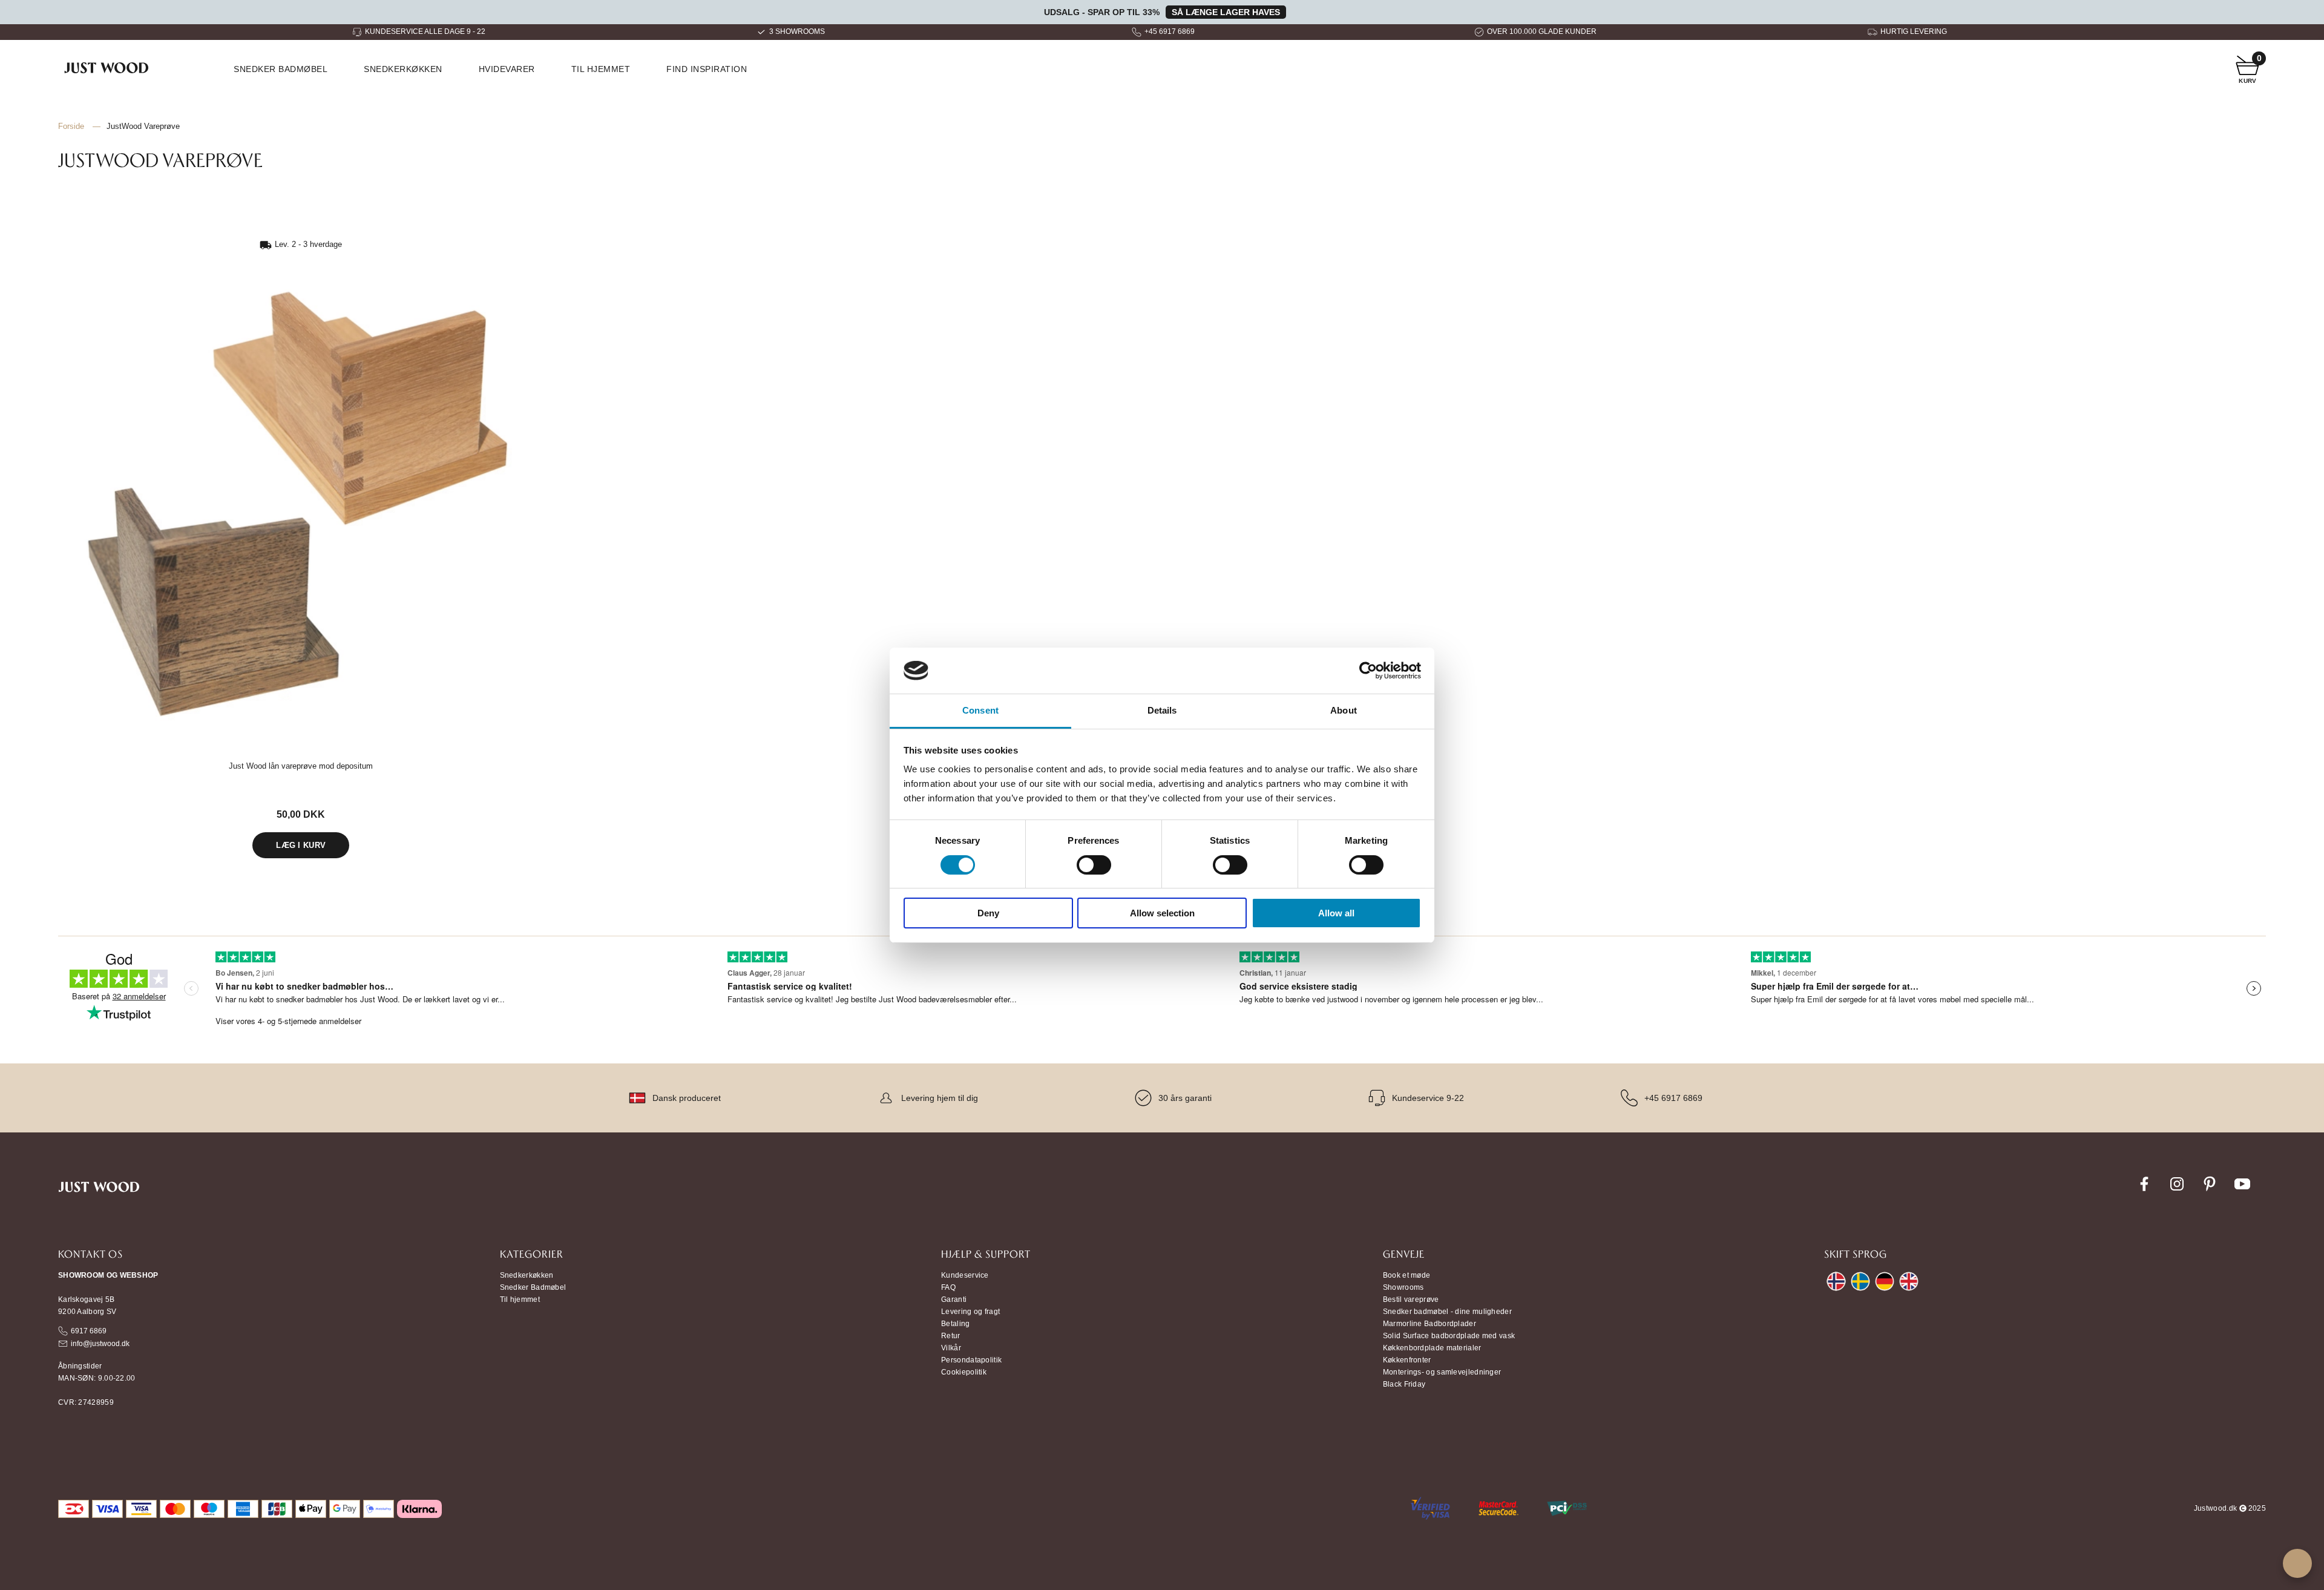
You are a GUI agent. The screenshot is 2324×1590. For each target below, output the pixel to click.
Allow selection (1162, 913)
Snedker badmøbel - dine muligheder (1447, 1312)
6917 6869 (89, 1331)
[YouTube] (2242, 1191)
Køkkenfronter (1407, 1360)
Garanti (954, 1299)
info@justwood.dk (100, 1344)
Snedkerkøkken (403, 69)
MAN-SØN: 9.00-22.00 (97, 1378)
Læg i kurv (301, 845)
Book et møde (1407, 1275)
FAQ (948, 1287)
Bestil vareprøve (1411, 1299)
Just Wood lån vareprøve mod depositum (301, 766)
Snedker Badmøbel (533, 1287)
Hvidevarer (507, 69)
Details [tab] (1162, 710)
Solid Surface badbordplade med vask (1449, 1336)
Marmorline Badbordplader (1430, 1324)
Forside (71, 126)
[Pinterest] (2210, 1191)
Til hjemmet (601, 69)
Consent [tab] (980, 710)
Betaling (955, 1324)
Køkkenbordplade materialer (1432, 1348)
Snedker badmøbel (281, 69)
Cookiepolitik (964, 1372)
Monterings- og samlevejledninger (1442, 1372)
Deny (988, 913)
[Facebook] (2144, 1191)
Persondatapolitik (971, 1360)
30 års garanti (1185, 1098)
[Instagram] (2177, 1191)
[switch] (1094, 865)
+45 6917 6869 (1170, 31)
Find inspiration (707, 69)
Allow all (1336, 913)
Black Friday (1404, 1384)
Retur (951, 1336)
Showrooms (1403, 1287)
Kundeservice (965, 1275)
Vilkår (951, 1348)
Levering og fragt (970, 1312)
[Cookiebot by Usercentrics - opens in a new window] (1368, 671)
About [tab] (1344, 710)
